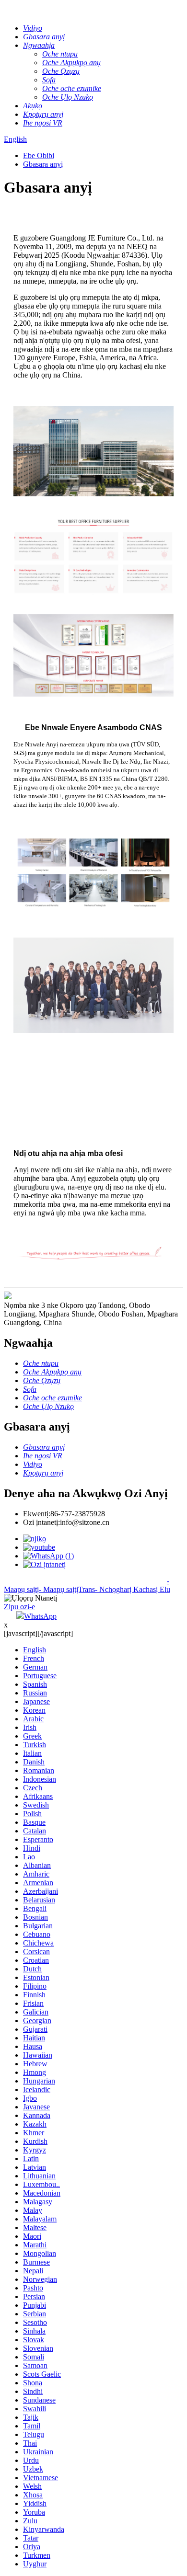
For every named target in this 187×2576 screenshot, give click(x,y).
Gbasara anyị (43, 164)
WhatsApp (40, 1616)
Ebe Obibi (39, 155)
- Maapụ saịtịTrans (67, 1589)
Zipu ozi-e (19, 1607)
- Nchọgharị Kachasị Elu (133, 1589)
